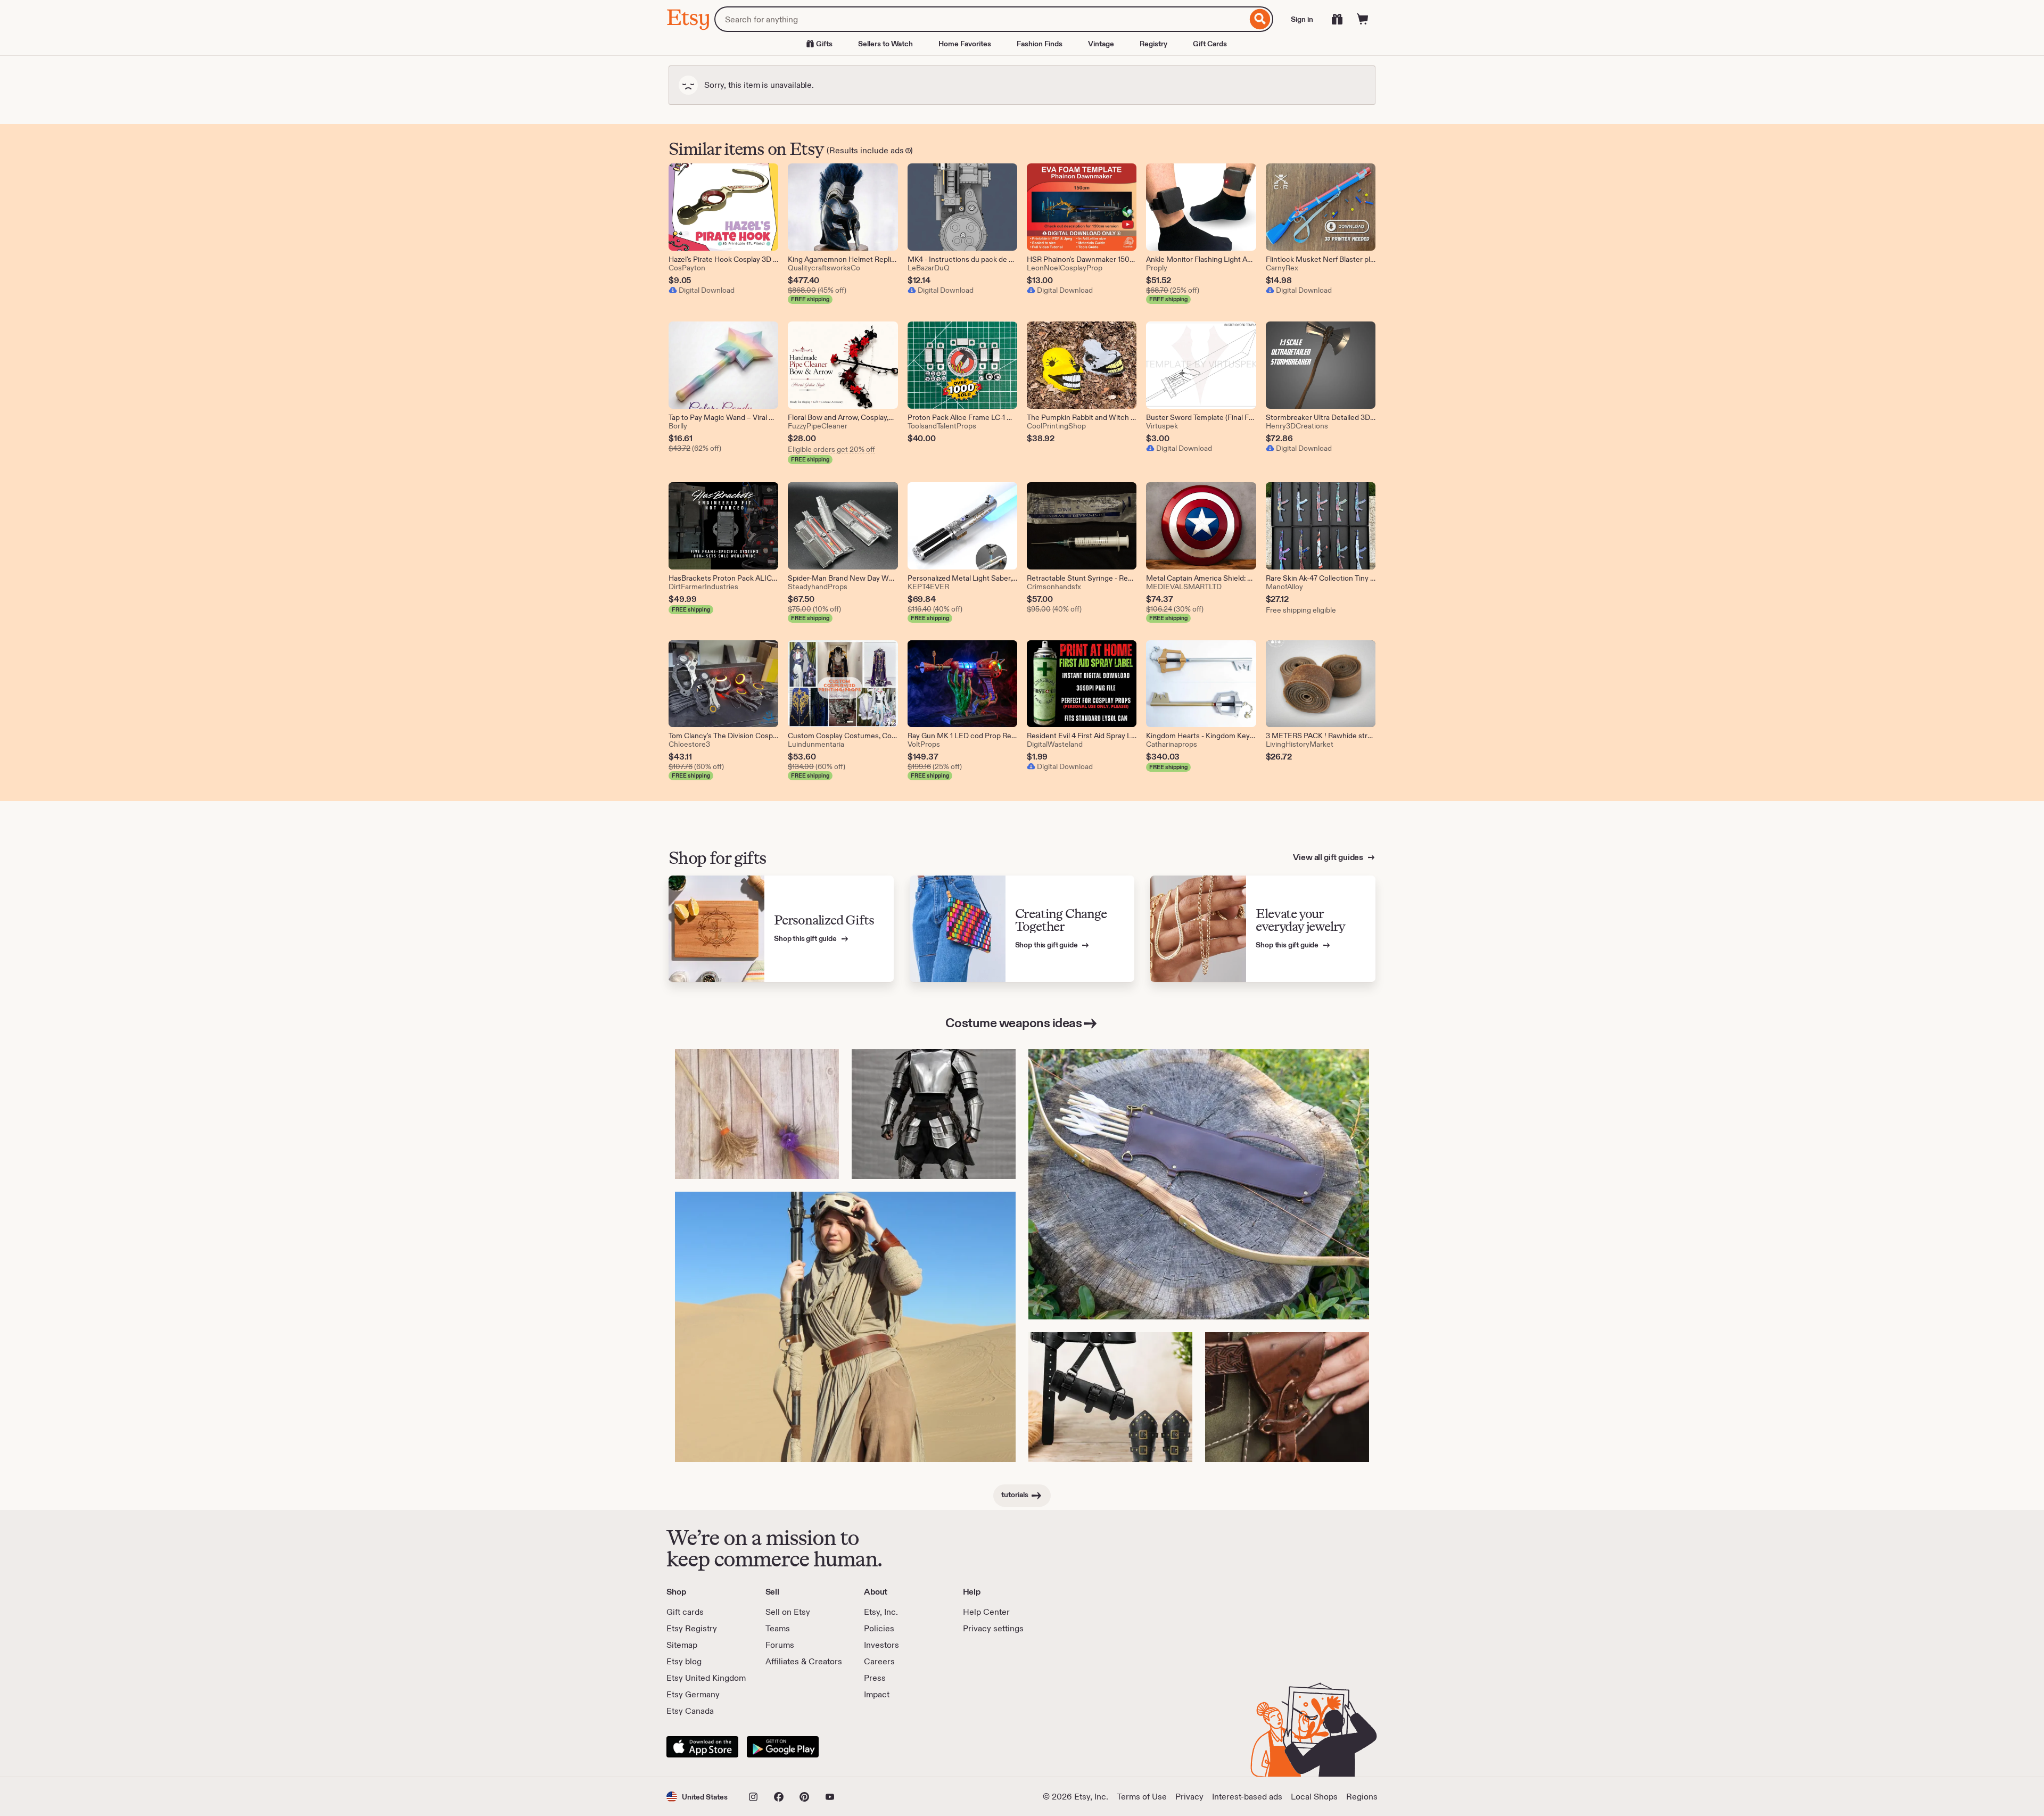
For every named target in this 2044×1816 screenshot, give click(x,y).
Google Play (783, 1747)
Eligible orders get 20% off (831, 449)
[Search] (1260, 19)
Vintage (1101, 44)
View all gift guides (1329, 857)
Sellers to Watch (885, 44)
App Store (702, 1747)
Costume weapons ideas (1014, 1023)
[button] (697, 1797)
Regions (1362, 1797)
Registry (1153, 44)
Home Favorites (965, 44)
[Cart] (1363, 19)
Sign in (1302, 19)
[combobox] (981, 19)
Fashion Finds (1040, 44)
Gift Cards (1210, 44)
